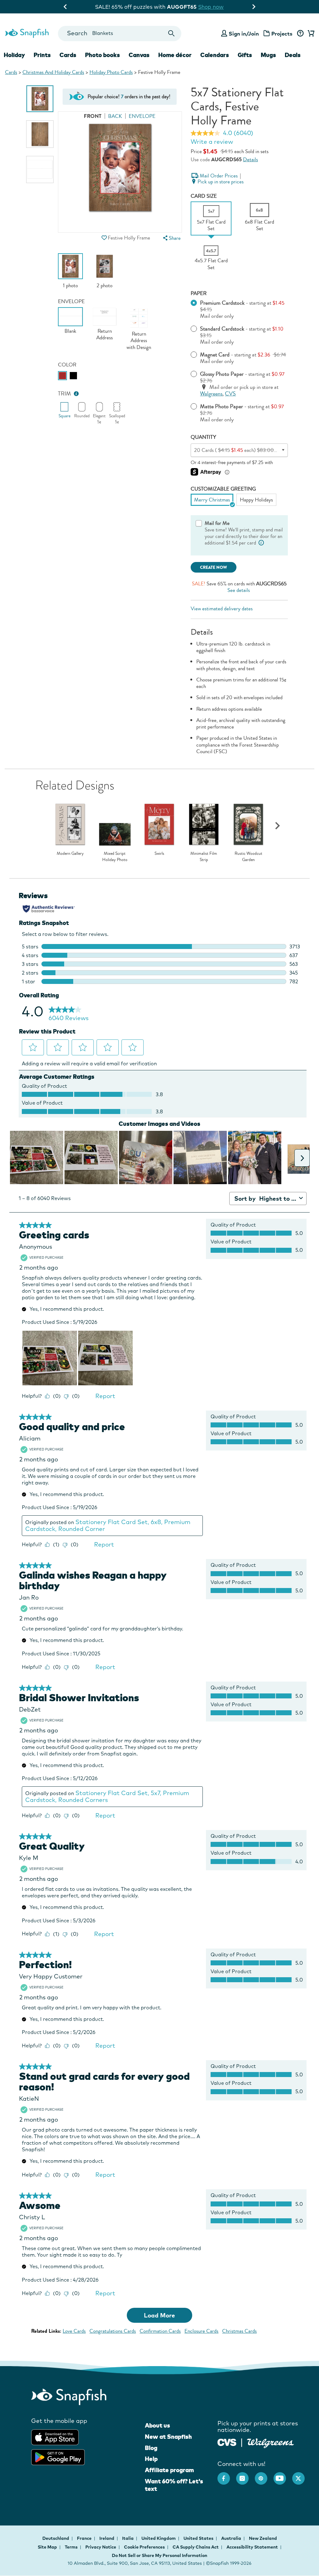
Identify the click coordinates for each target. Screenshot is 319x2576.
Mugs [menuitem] (268, 55)
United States (199, 2538)
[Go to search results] (171, 34)
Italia (128, 2538)
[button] (104, 238)
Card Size (204, 196)
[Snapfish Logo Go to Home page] (27, 32)
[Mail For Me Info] (261, 543)
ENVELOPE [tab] (142, 116)
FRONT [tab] (93, 116)
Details (250, 160)
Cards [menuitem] (68, 55)
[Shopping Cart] (310, 34)
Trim (64, 394)
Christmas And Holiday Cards (53, 72)
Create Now (214, 567)
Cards (11, 72)
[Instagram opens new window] (245, 2475)
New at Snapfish (168, 2437)
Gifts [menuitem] (245, 55)
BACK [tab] (115, 116)
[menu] (171, 238)
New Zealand (263, 2538)
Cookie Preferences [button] (144, 2547)
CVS (230, 394)
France (85, 2538)
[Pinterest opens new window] (264, 2475)
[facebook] (227, 2475)
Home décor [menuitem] (175, 55)
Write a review (212, 142)
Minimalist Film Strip (204, 857)
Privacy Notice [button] (101, 2547)
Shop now (212, 7)
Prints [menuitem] (42, 55)
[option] (40, 99)
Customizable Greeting (223, 489)
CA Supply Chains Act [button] (196, 2547)
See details (239, 590)
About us (157, 2425)
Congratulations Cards (113, 2331)
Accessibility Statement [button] (252, 2547)
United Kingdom (159, 2538)
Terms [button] (71, 2547)
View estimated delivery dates (222, 609)
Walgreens (211, 394)
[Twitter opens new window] (302, 2475)
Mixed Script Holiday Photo (115, 857)
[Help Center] (300, 34)
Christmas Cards (239, 2331)
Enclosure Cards (201, 2331)
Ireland (107, 2538)
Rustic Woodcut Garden (248, 857)
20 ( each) (243, 450)
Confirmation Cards (160, 2331)
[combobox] (120, 34)
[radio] (62, 376)
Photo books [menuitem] (102, 55)
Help (151, 2459)
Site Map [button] (47, 2547)
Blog (151, 2448)
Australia (232, 2538)
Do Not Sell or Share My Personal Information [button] (159, 2555)
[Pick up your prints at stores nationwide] (227, 2441)
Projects (282, 34)
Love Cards (74, 2331)
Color (67, 365)
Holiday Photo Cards (111, 72)
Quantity (203, 437)
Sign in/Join (244, 34)
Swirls (159, 854)
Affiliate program (169, 2470)
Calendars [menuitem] (215, 55)
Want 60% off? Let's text (174, 2485)
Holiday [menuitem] (14, 55)
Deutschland (56, 2538)
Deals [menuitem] (293, 55)
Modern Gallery (70, 854)
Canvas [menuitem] (139, 55)
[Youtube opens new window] (283, 2475)
